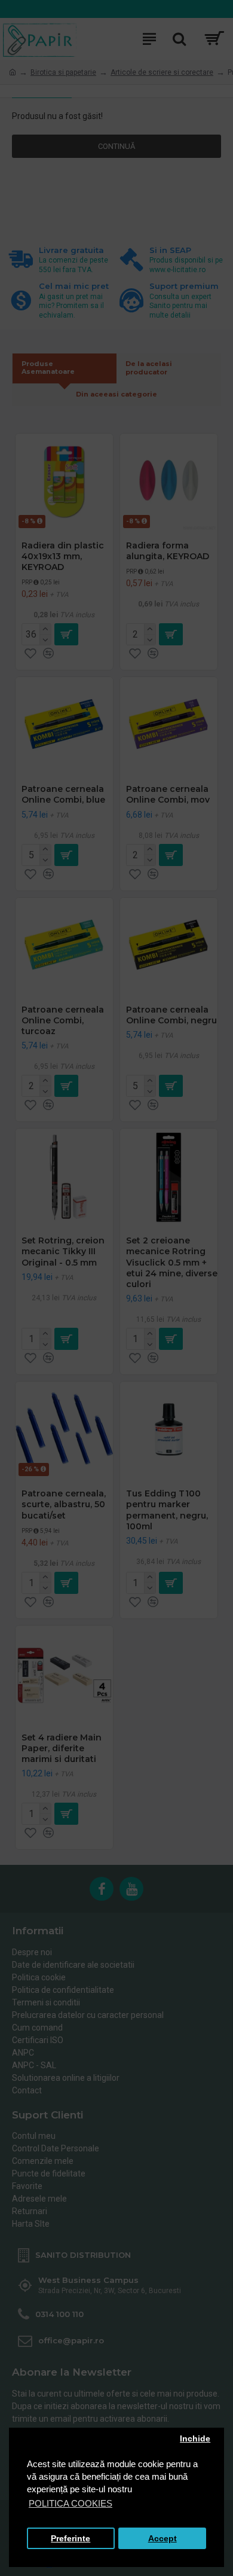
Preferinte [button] (70, 2539)
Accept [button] (163, 2539)
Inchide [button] (195, 2439)
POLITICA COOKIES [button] (70, 2503)
